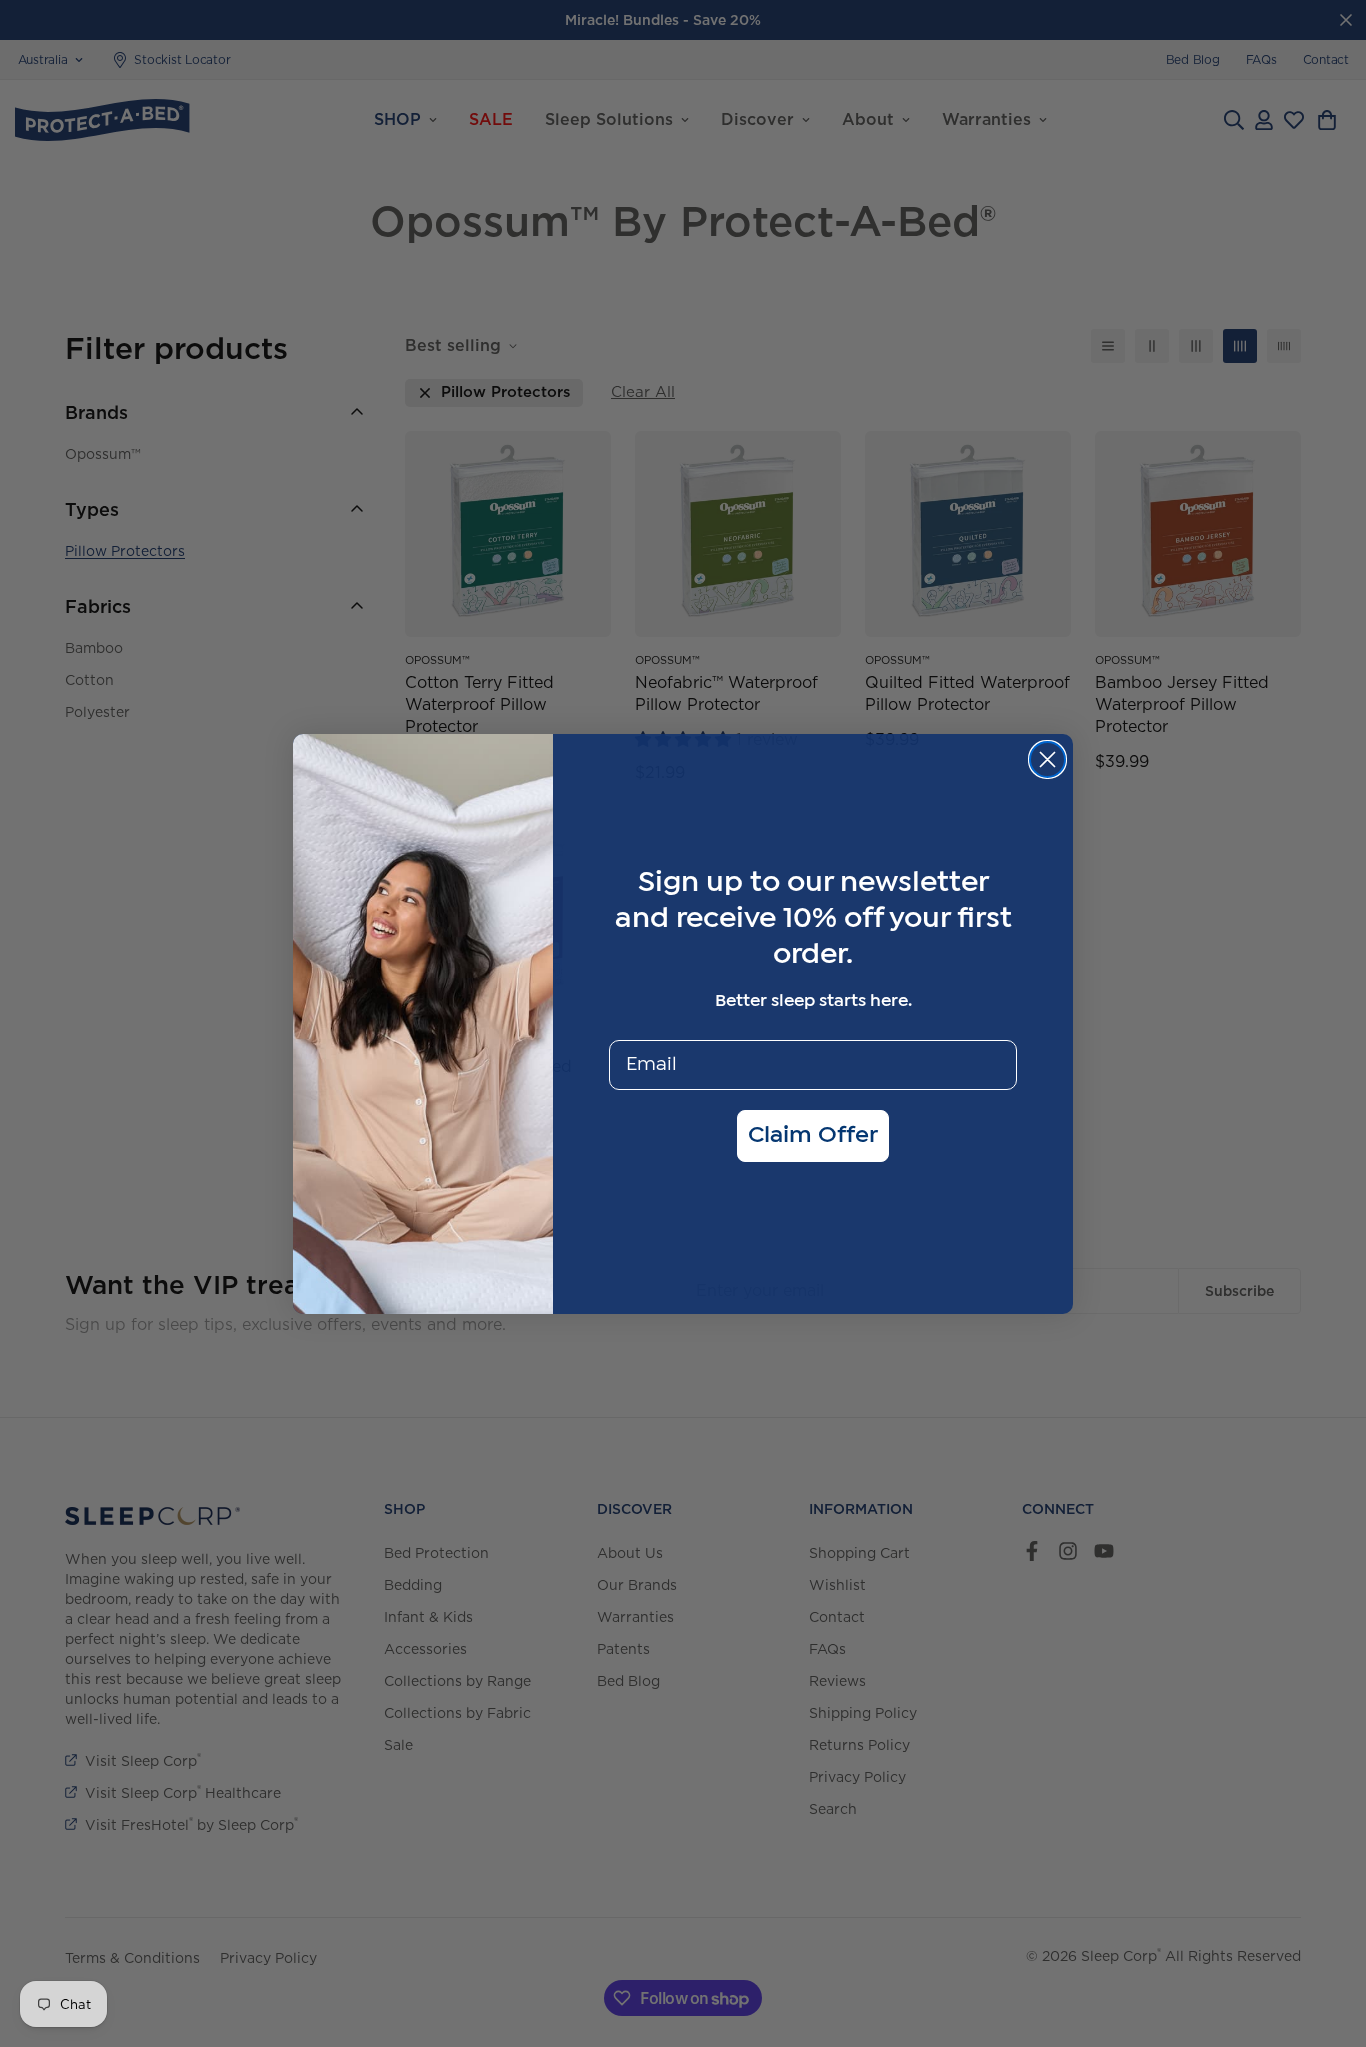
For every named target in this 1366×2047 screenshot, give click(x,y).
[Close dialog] (1047, 759)
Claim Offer (813, 1136)
